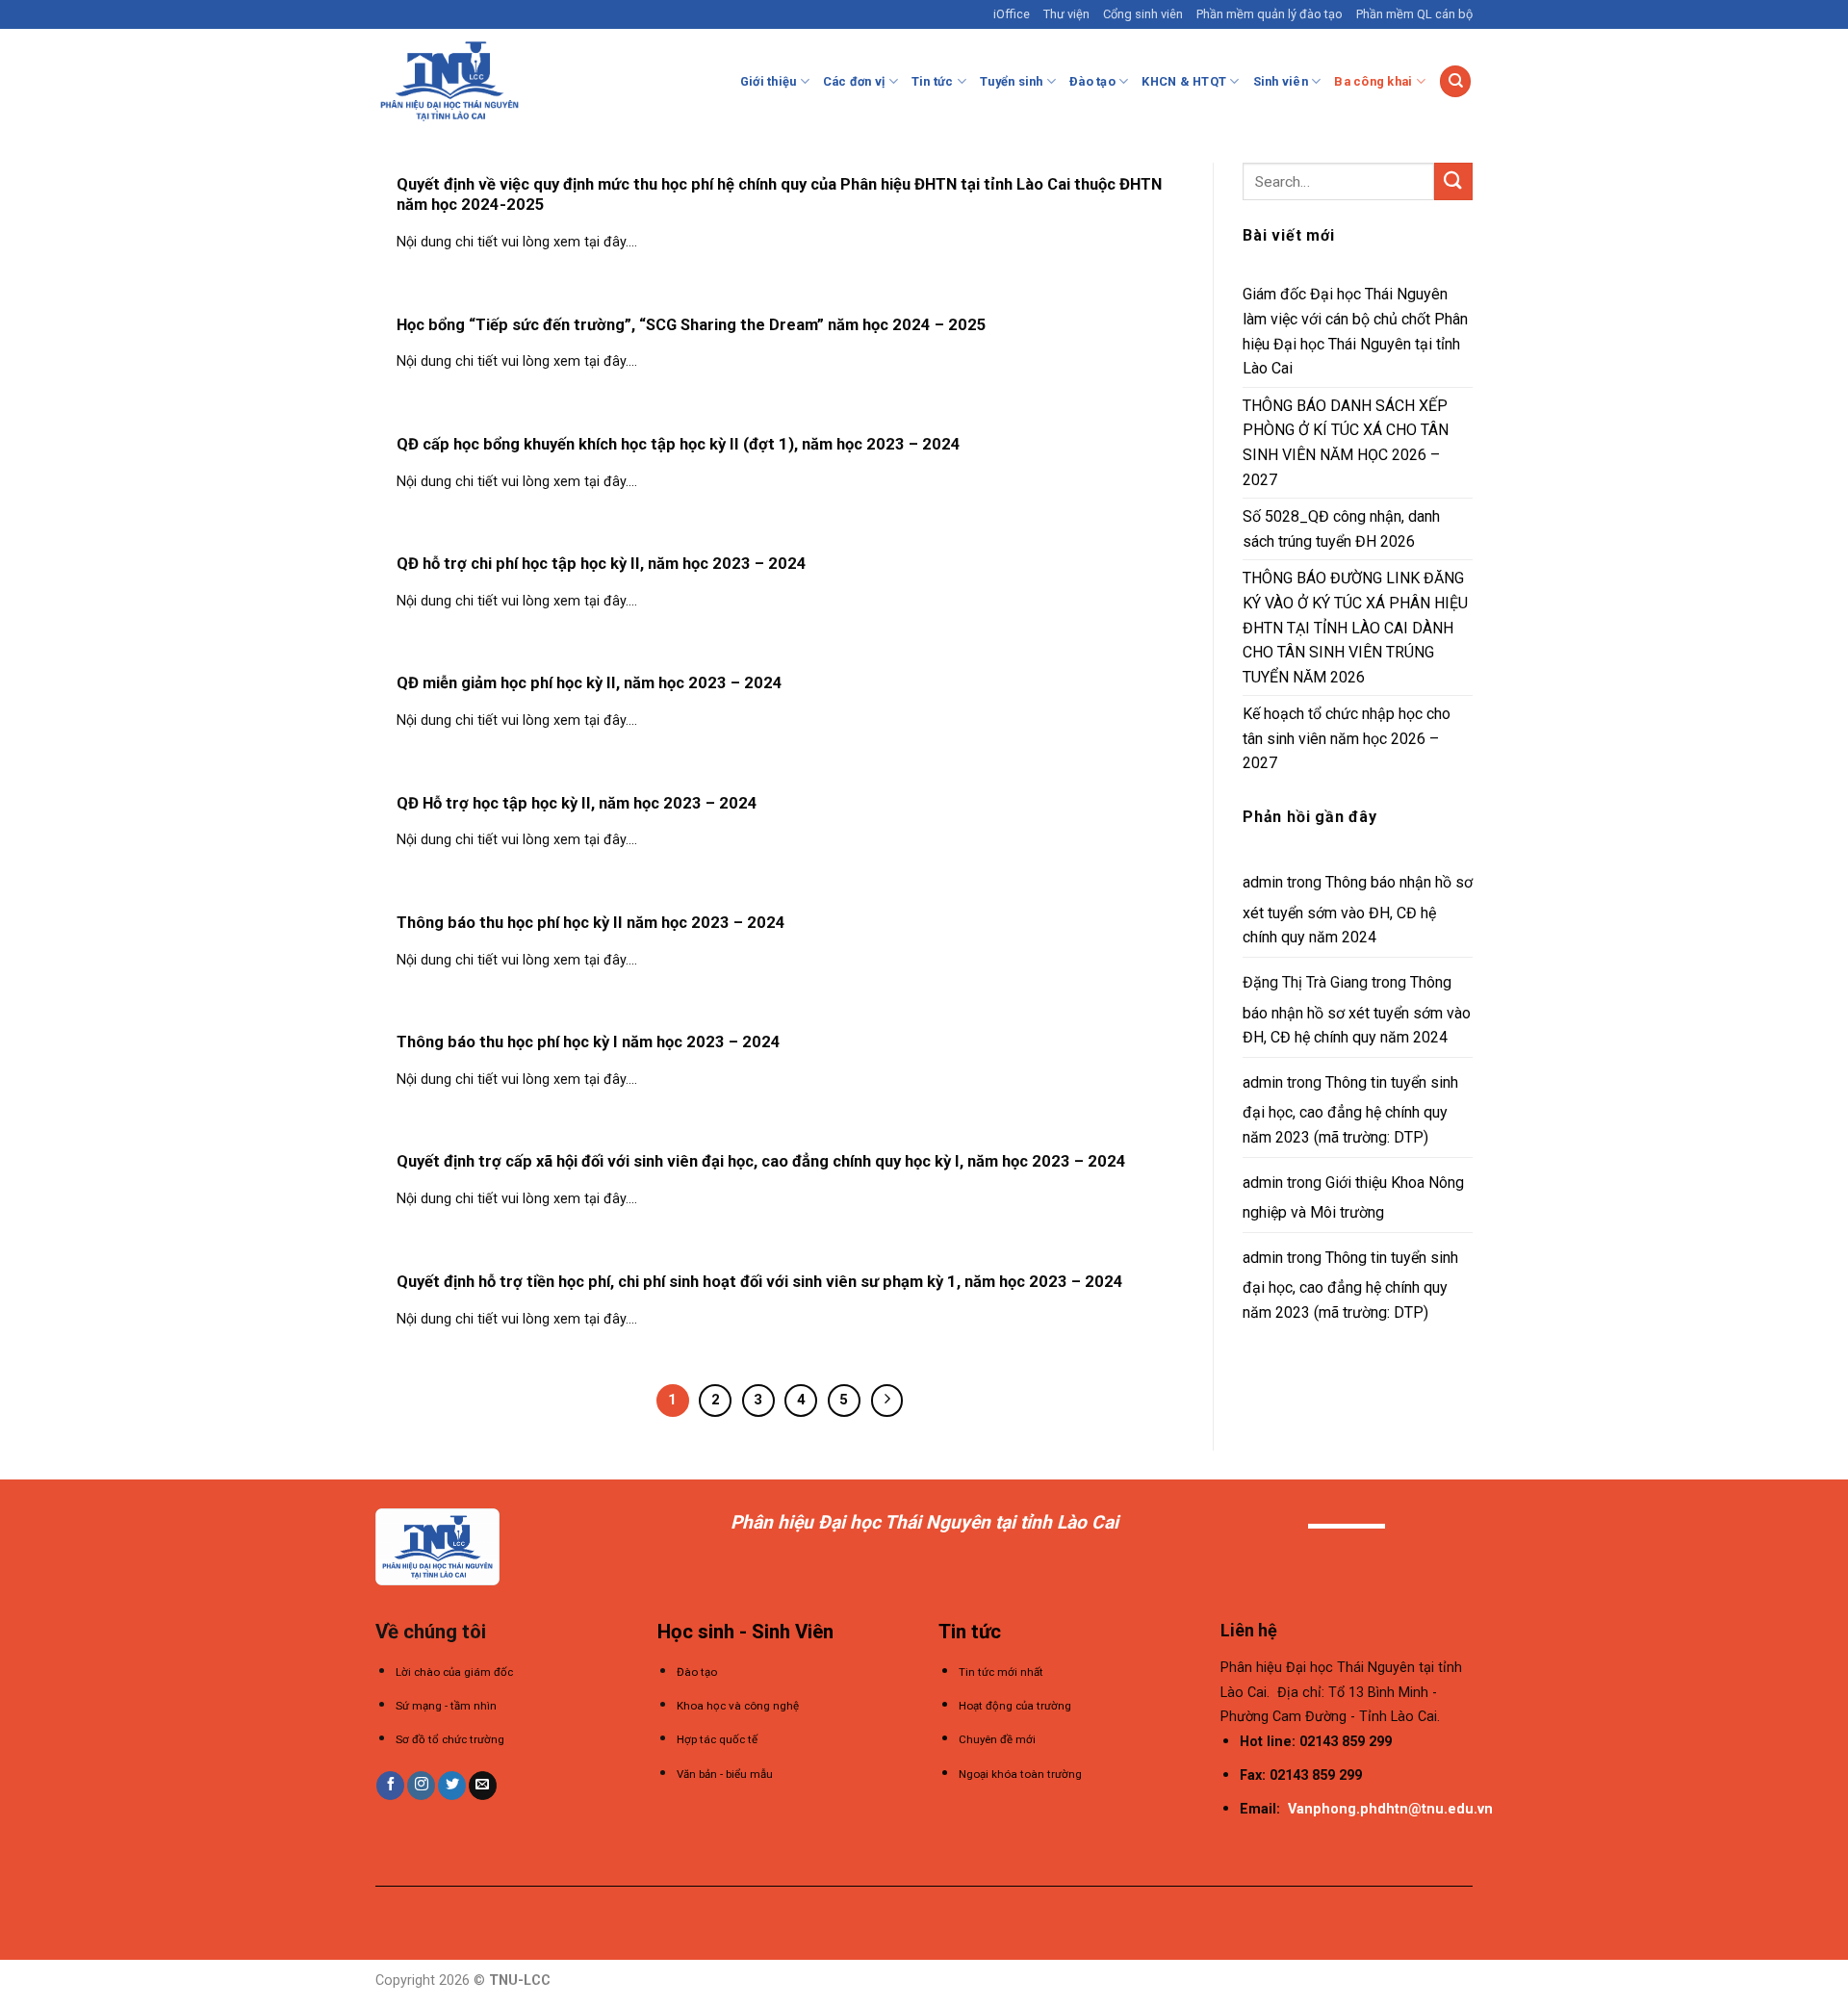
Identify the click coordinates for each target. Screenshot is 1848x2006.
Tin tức (933, 81)
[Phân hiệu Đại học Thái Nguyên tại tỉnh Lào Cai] (449, 81)
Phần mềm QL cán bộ (1414, 14)
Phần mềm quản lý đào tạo (1270, 14)
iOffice (1012, 14)
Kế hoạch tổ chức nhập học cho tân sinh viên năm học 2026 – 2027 (1347, 738)
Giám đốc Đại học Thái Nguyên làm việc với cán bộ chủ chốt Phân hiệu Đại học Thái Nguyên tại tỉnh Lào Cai (1355, 331)
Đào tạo (1092, 81)
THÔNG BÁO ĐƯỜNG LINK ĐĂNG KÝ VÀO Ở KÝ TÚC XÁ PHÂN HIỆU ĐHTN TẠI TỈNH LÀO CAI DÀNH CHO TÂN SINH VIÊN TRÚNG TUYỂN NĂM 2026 (1355, 627)
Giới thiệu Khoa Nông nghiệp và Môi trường (1353, 1198)
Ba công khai (1373, 81)
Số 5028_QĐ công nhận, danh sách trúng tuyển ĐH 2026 (1341, 529)
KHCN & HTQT (1184, 81)
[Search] (1455, 81)
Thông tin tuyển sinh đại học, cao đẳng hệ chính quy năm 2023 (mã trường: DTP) (1350, 1110)
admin (1263, 882)
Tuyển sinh (1012, 81)
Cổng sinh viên (1143, 14)
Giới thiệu (769, 81)
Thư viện (1066, 14)
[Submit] (1453, 181)
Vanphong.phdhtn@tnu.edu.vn (1390, 1809)
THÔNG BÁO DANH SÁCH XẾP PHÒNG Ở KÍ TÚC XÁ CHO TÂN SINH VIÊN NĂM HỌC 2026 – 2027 (1346, 443)
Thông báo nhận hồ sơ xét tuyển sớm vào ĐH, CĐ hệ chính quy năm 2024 (1358, 910)
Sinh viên (1281, 81)
